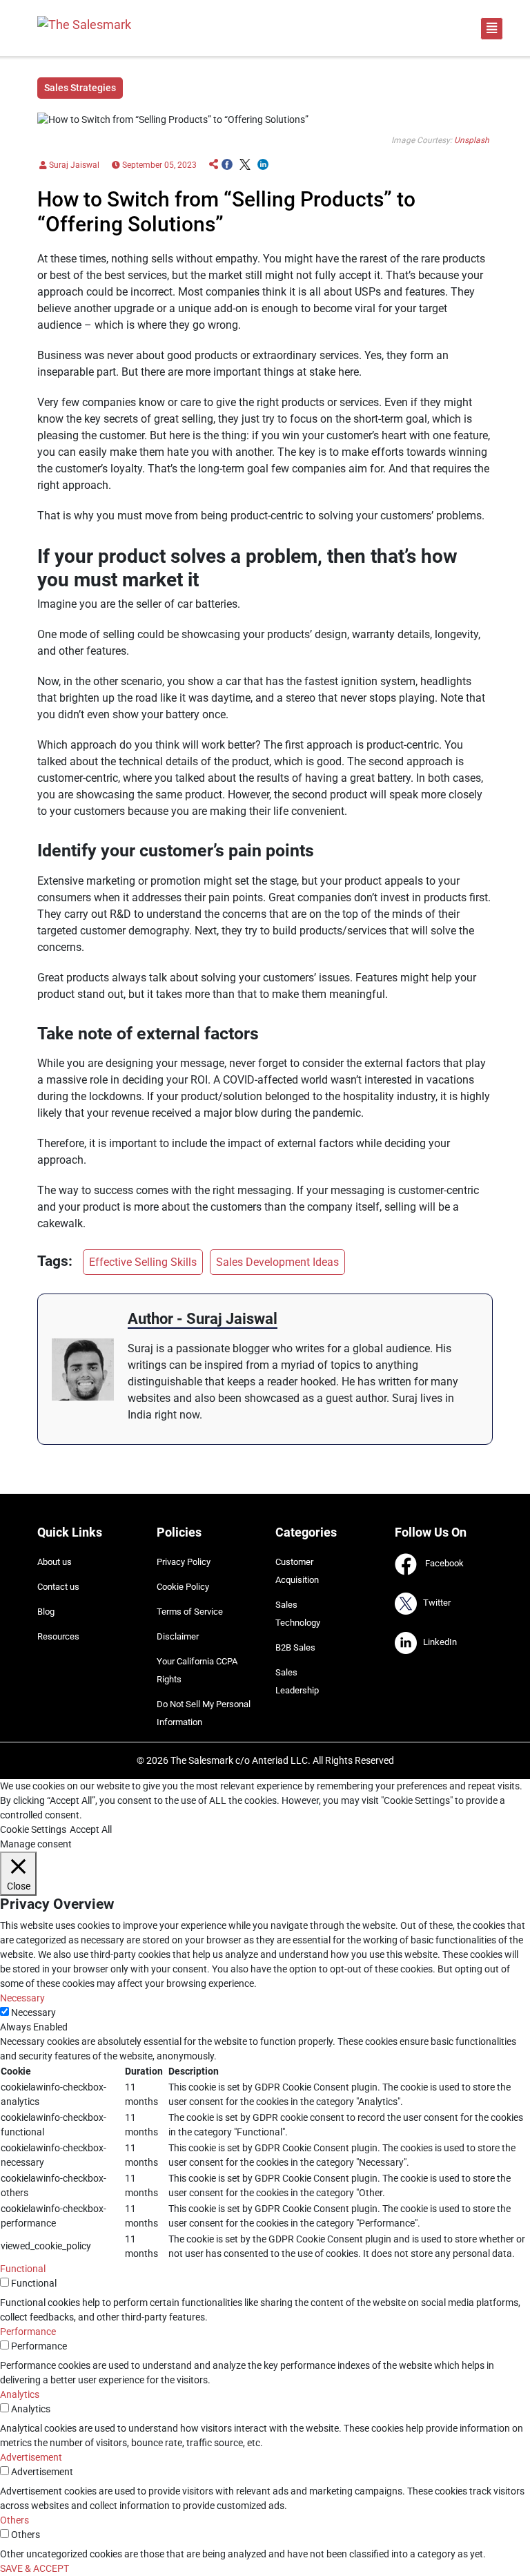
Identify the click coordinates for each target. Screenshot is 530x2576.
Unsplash (472, 140)
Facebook (440, 1564)
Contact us (58, 1587)
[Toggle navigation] (492, 29)
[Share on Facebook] (227, 165)
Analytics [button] (20, 2394)
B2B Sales (295, 1647)
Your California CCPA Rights (197, 1670)
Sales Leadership (297, 1681)
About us (55, 1562)
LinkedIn (437, 1643)
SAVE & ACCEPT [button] (35, 2568)
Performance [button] (28, 2332)
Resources (58, 1636)
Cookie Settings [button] (33, 1829)
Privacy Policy (184, 1562)
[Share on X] (245, 165)
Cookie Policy (183, 1587)
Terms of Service (190, 1612)
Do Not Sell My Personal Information (204, 1713)
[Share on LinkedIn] (263, 165)
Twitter (434, 1603)
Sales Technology (298, 1614)
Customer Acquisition (297, 1571)
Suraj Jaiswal (73, 165)
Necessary (33, 2012)
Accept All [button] (91, 1829)
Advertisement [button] (31, 2457)
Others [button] (14, 2520)
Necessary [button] (22, 1998)
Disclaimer (178, 1636)
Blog (46, 1612)
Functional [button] (23, 2269)
